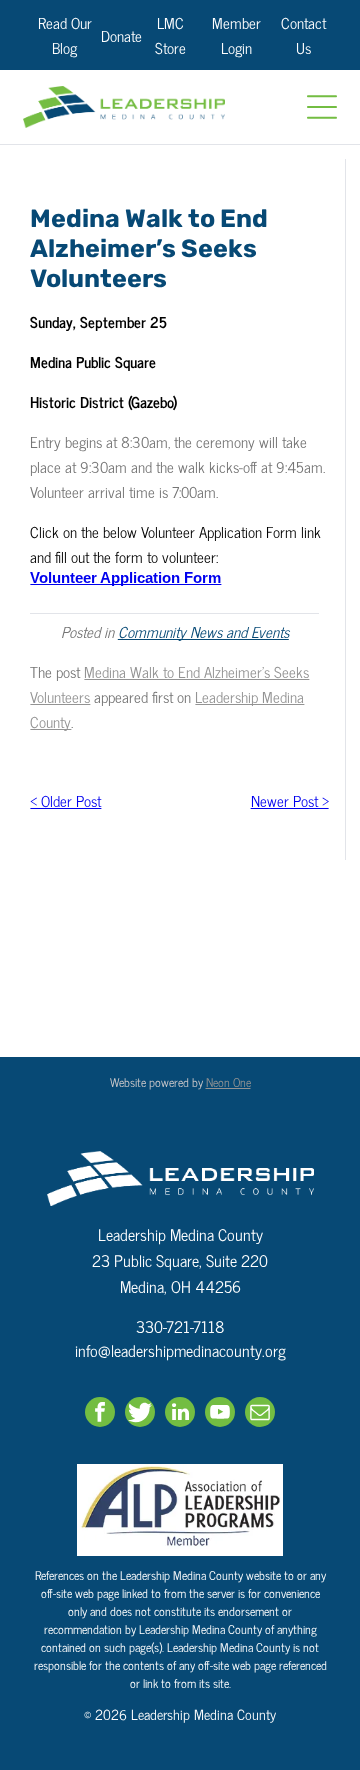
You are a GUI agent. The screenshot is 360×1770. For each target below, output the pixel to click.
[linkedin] (180, 1414)
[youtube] (220, 1414)
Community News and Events (203, 631)
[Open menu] (322, 107)
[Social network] (140, 1414)
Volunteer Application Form (125, 577)
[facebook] (100, 1414)
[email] (260, 1414)
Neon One (228, 1082)
